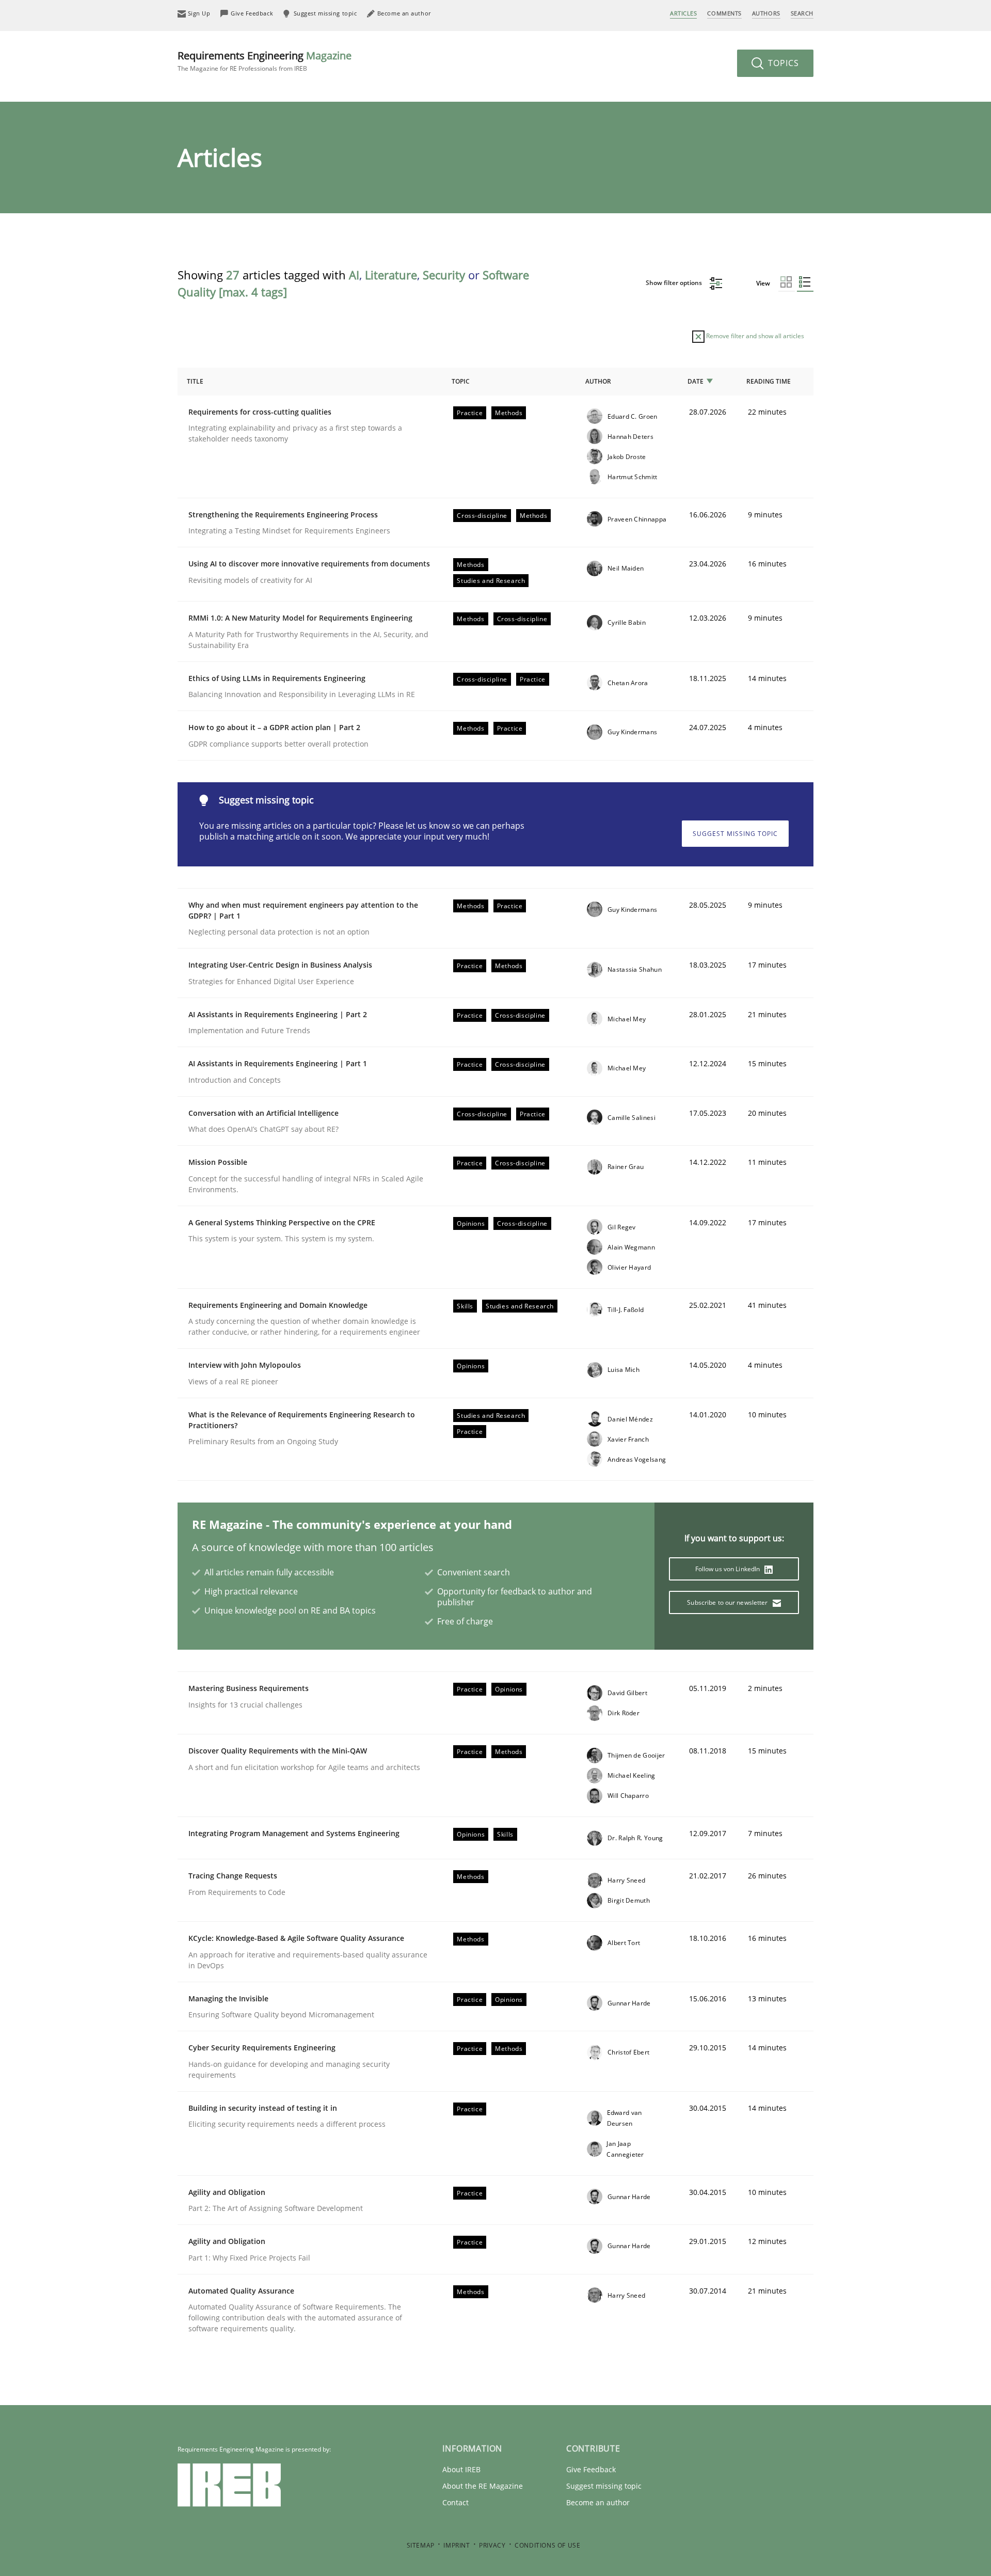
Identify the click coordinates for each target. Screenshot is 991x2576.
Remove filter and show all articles (754, 336)
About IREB (461, 2469)
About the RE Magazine (483, 2486)
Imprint (457, 2545)
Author (598, 381)
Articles (683, 13)
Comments (724, 13)
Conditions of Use (547, 2545)
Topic (461, 381)
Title (195, 381)
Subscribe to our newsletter (728, 1602)
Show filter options (675, 283)
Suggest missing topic (735, 834)
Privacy (492, 2545)
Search (802, 13)
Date (696, 381)
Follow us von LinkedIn (729, 1569)
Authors (766, 13)
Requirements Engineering (265, 61)
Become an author (598, 2502)
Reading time (769, 381)
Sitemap (421, 2545)
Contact (455, 2502)
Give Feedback (591, 2469)
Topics (782, 63)
